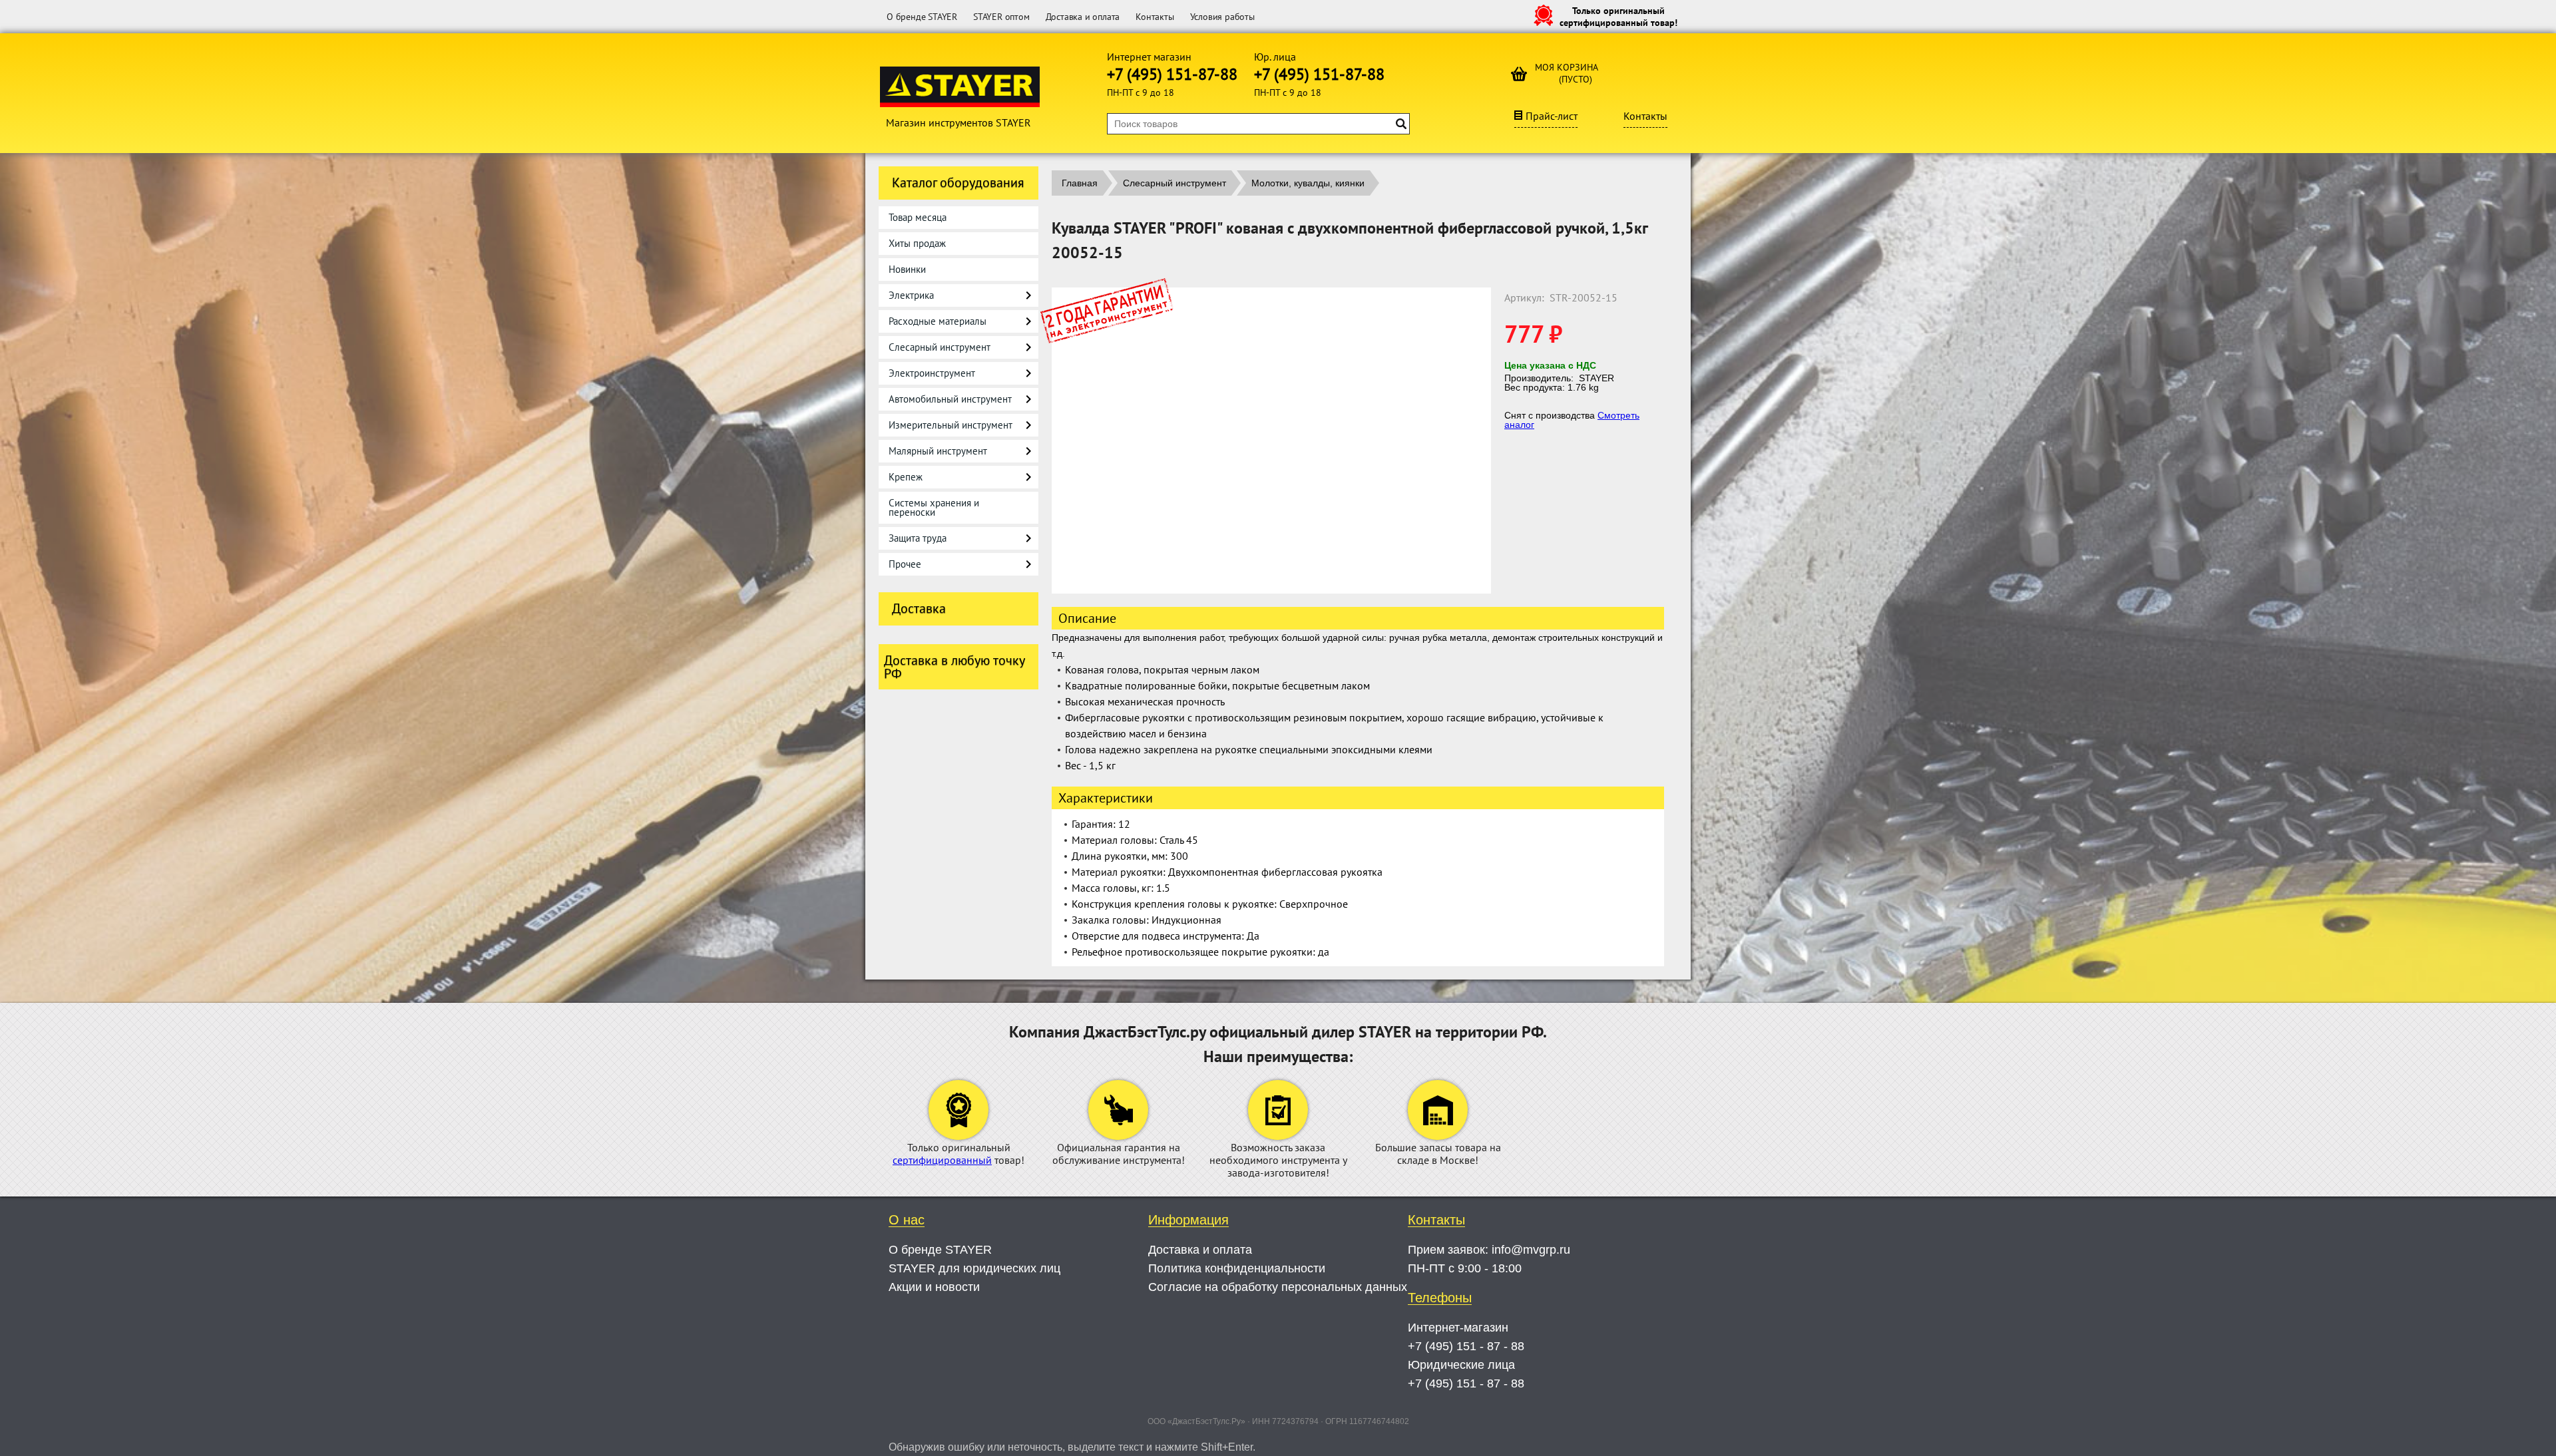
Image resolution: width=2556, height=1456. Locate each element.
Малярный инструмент (938, 451)
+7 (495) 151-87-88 (1172, 74)
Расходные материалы (938, 321)
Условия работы (1222, 17)
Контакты (1155, 17)
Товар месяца (918, 217)
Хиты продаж (917, 243)
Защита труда (918, 538)
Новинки (907, 269)
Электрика (911, 295)
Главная (1080, 183)
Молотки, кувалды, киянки (1308, 183)
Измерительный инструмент (951, 425)
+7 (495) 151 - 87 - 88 (1466, 1346)
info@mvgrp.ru (1531, 1250)
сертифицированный (942, 1160)
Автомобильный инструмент (950, 399)
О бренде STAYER (922, 17)
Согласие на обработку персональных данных (1278, 1287)
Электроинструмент (932, 373)
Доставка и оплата (1083, 17)
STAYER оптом (1001, 17)
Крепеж (906, 477)
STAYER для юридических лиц (974, 1268)
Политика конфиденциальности (1237, 1268)
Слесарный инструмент (940, 347)
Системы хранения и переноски (934, 507)
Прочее (905, 564)
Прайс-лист (1552, 116)
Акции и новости (934, 1287)
